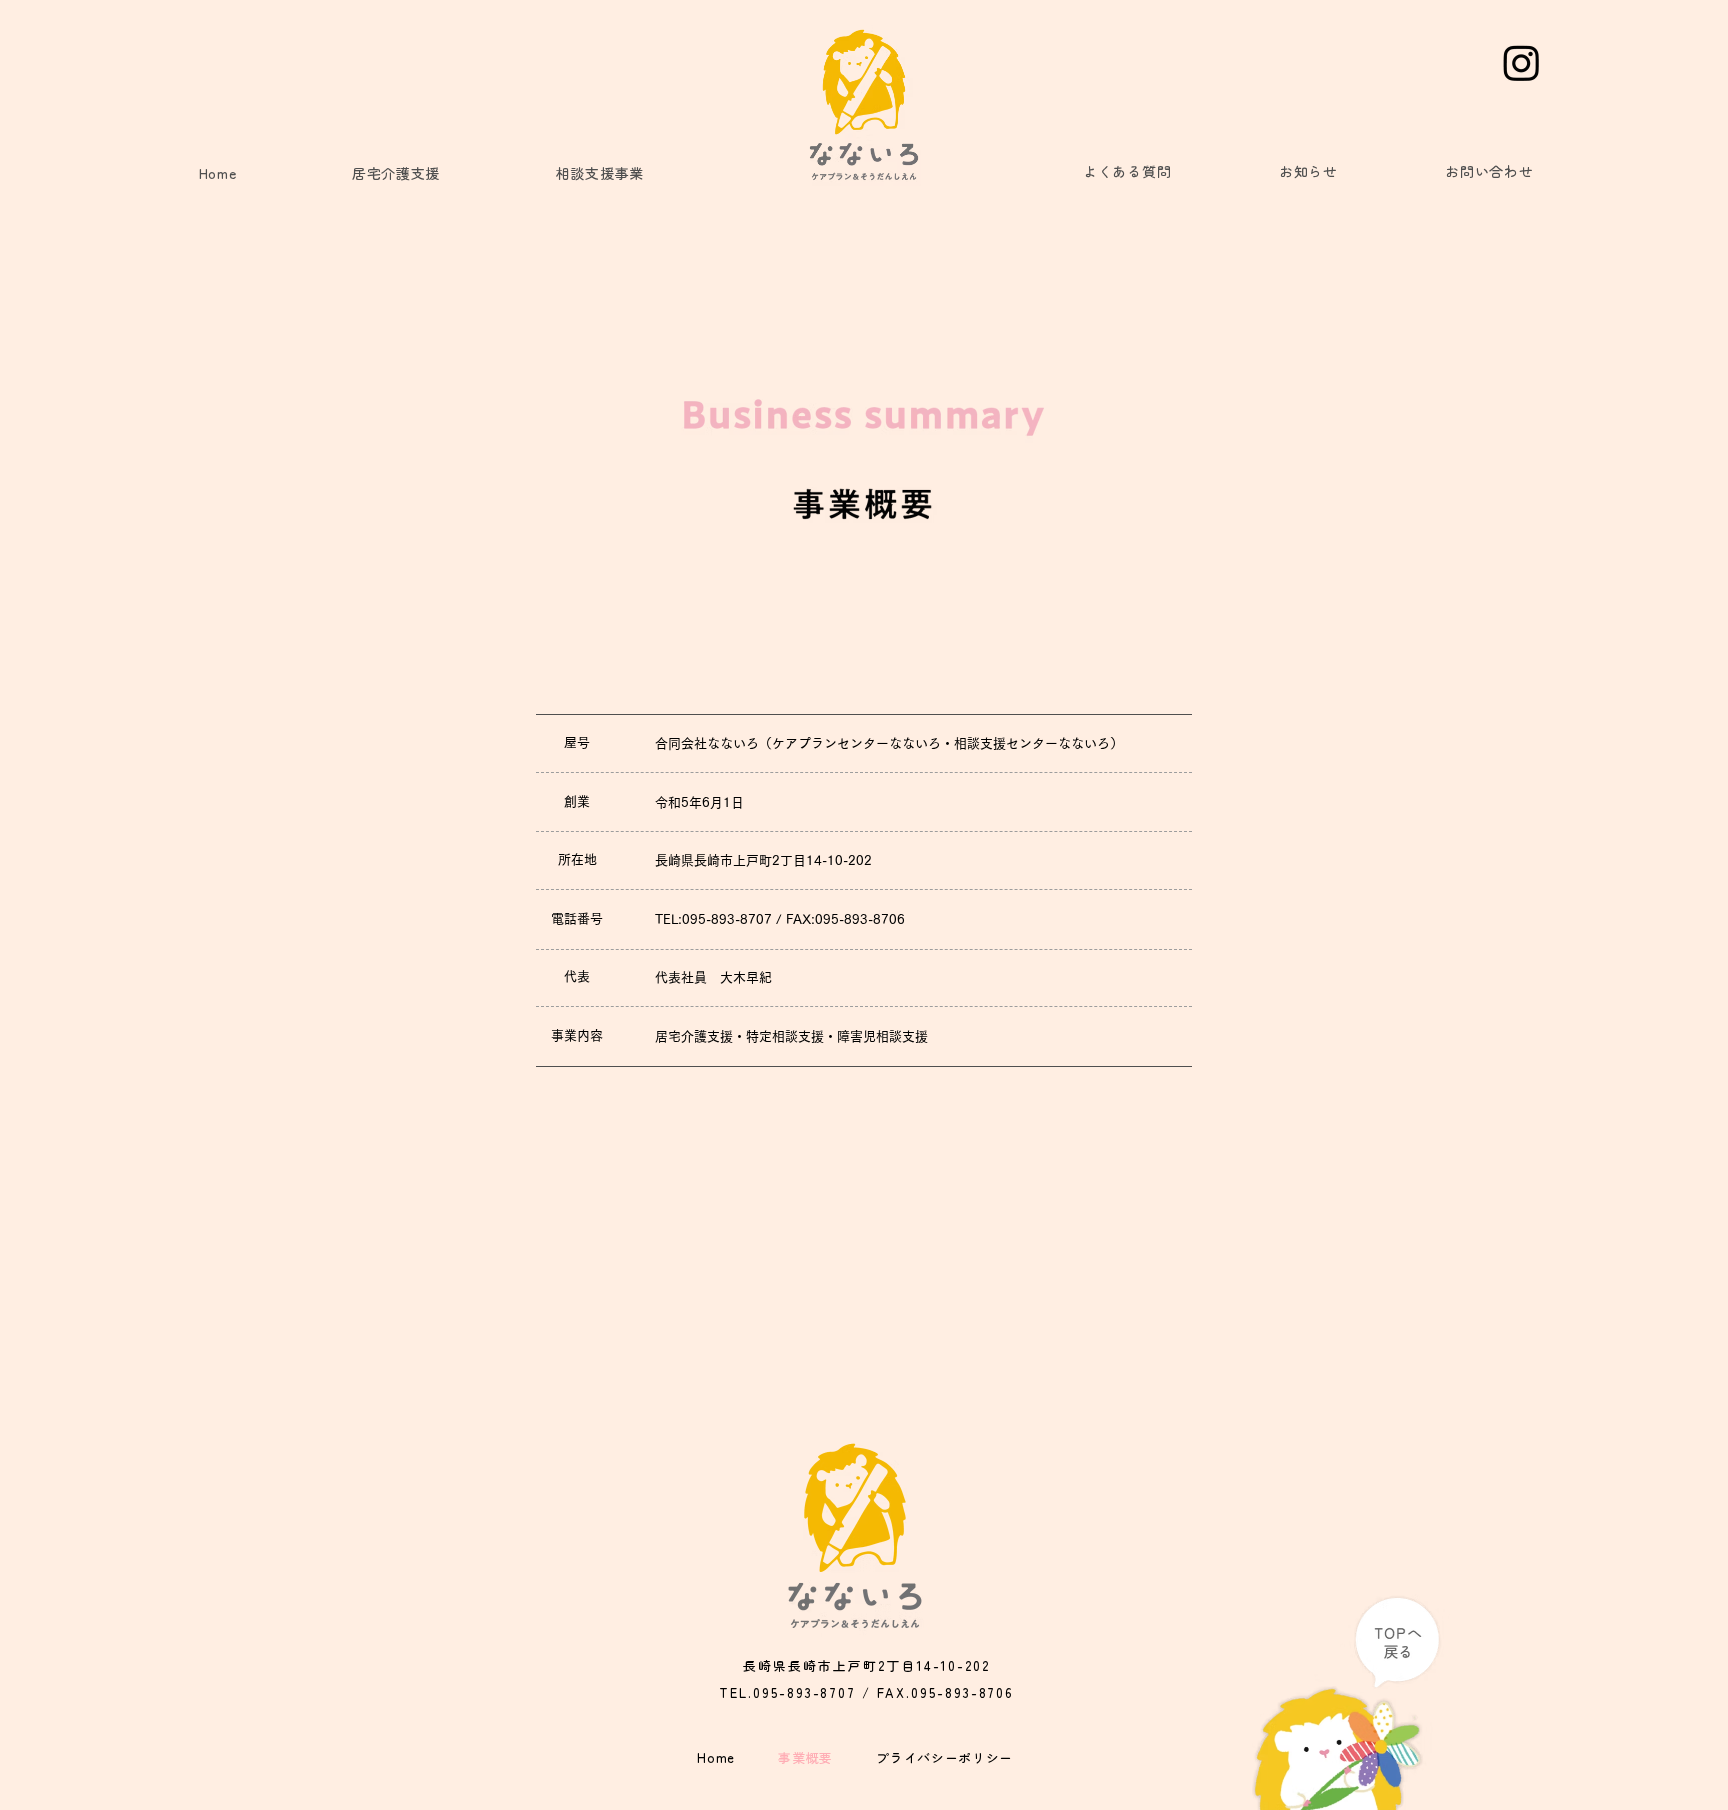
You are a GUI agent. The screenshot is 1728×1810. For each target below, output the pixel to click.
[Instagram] (1521, 62)
